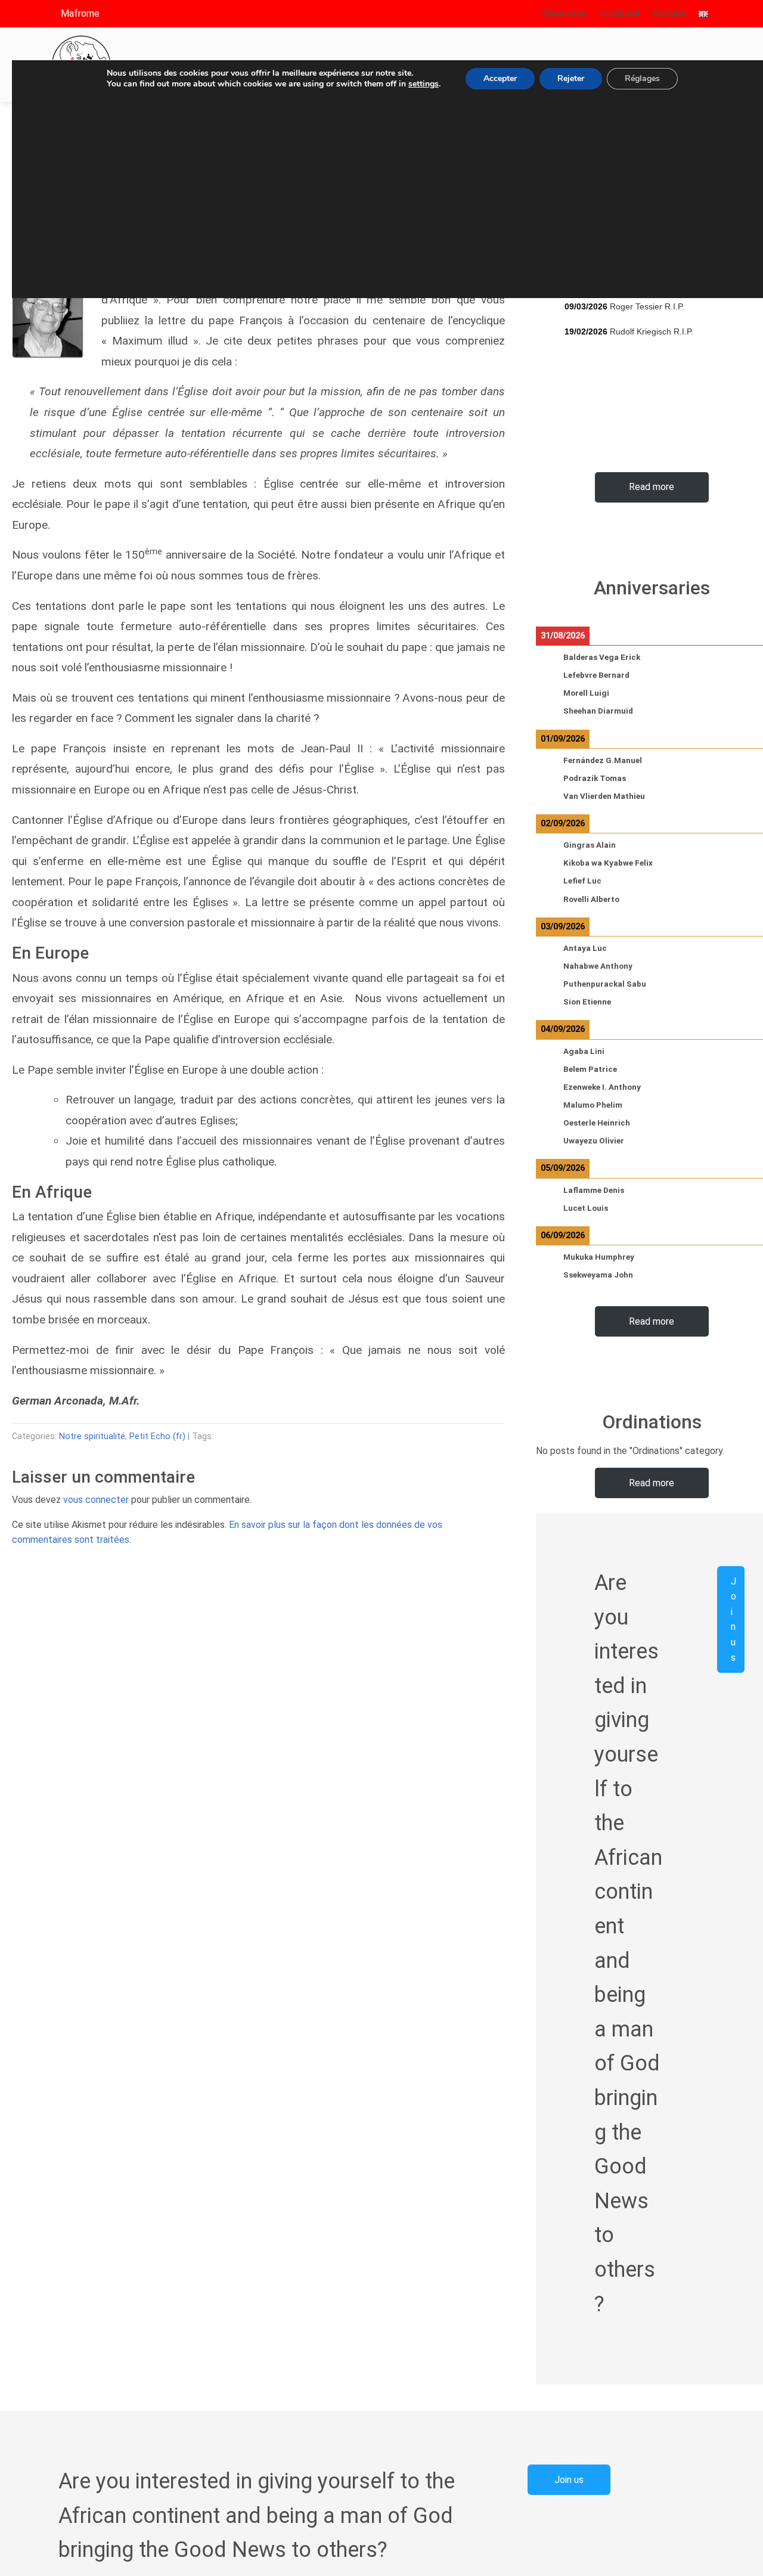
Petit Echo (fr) (157, 1436)
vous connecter (96, 1500)
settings (424, 84)
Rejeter (571, 78)
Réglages (642, 78)
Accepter (500, 78)
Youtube (669, 13)
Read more (652, 487)
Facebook (619, 13)
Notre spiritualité (92, 1436)
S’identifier (564, 13)
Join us (733, 1619)
